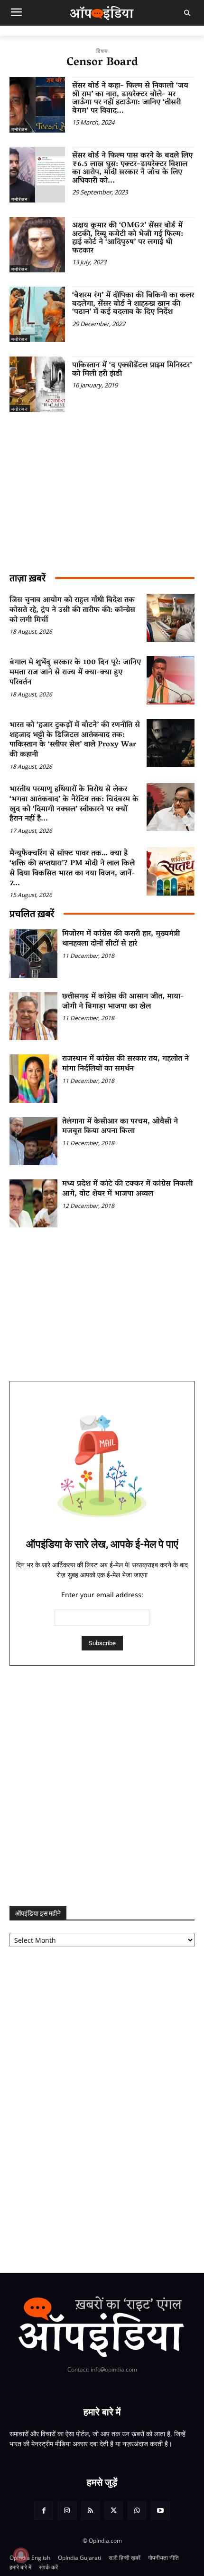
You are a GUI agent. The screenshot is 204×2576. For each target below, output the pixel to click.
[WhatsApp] (137, 2511)
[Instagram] (67, 2511)
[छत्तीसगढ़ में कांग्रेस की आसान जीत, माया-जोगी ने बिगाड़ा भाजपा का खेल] (33, 1016)
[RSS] (90, 2511)
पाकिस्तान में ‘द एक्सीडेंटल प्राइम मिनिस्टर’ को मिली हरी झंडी (132, 370)
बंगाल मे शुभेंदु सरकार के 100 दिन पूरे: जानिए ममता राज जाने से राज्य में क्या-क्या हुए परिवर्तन (75, 673)
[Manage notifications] (21, 2555)
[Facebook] (43, 2511)
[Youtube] (160, 2511)
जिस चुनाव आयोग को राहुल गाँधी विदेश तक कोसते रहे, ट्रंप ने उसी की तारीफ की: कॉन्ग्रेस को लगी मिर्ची (72, 610)
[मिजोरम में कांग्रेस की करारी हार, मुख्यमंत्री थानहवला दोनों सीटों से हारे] (33, 953)
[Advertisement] (102, 1786)
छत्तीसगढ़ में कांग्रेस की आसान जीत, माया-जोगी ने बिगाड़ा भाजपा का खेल (123, 1002)
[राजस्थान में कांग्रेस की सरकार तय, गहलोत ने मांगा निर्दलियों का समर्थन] (33, 1078)
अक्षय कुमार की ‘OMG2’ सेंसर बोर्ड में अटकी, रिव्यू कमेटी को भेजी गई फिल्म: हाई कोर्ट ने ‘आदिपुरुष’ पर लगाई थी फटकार (128, 238)
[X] (114, 2511)
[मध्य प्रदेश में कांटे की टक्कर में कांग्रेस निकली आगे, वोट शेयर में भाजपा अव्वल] (33, 1203)
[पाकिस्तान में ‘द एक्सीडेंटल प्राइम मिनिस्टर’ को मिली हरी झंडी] (37, 384)
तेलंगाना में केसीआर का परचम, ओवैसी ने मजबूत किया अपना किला (120, 1127)
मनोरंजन (20, 129)
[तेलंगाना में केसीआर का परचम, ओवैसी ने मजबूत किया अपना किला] (33, 1141)
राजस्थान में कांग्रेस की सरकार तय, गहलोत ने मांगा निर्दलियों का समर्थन (125, 1064)
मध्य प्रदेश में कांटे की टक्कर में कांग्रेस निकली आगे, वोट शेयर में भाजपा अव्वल (127, 1189)
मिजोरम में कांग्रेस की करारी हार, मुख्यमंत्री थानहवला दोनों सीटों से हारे (121, 939)
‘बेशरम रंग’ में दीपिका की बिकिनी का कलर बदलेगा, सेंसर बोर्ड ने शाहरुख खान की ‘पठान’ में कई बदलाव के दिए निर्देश (133, 304)
